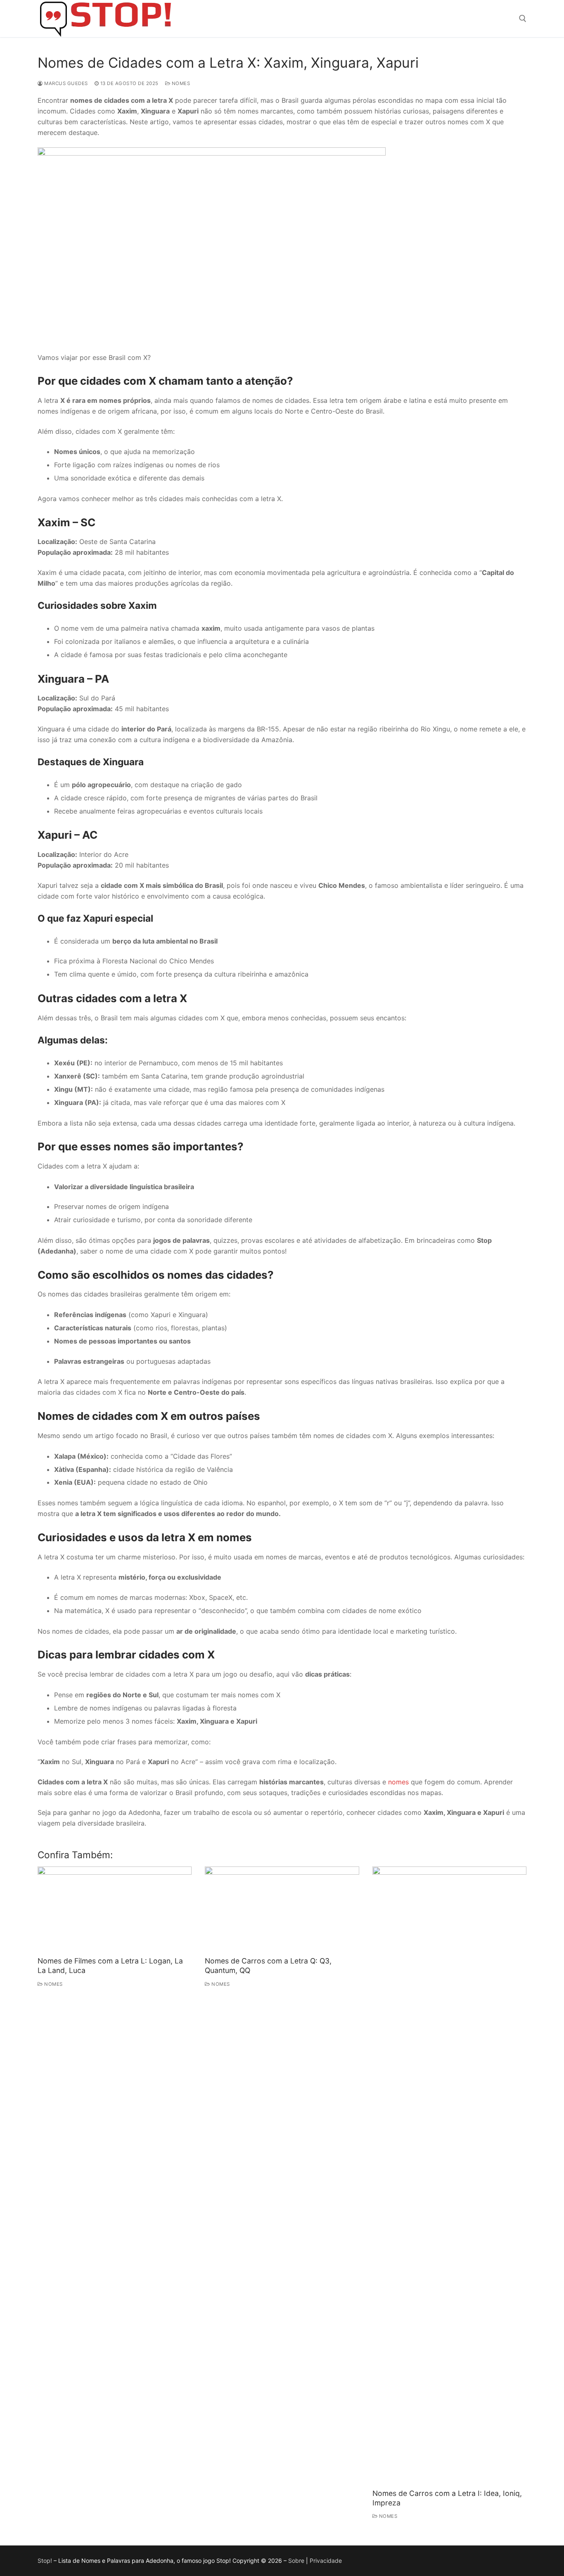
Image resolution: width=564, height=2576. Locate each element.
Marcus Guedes (65, 83)
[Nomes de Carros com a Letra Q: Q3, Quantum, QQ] (282, 1910)
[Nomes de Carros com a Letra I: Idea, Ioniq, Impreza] (449, 2176)
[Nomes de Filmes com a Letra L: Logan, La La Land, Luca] (115, 1910)
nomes (398, 1782)
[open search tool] (523, 19)
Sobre (296, 2561)
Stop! (45, 2561)
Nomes (180, 83)
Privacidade (326, 2561)
